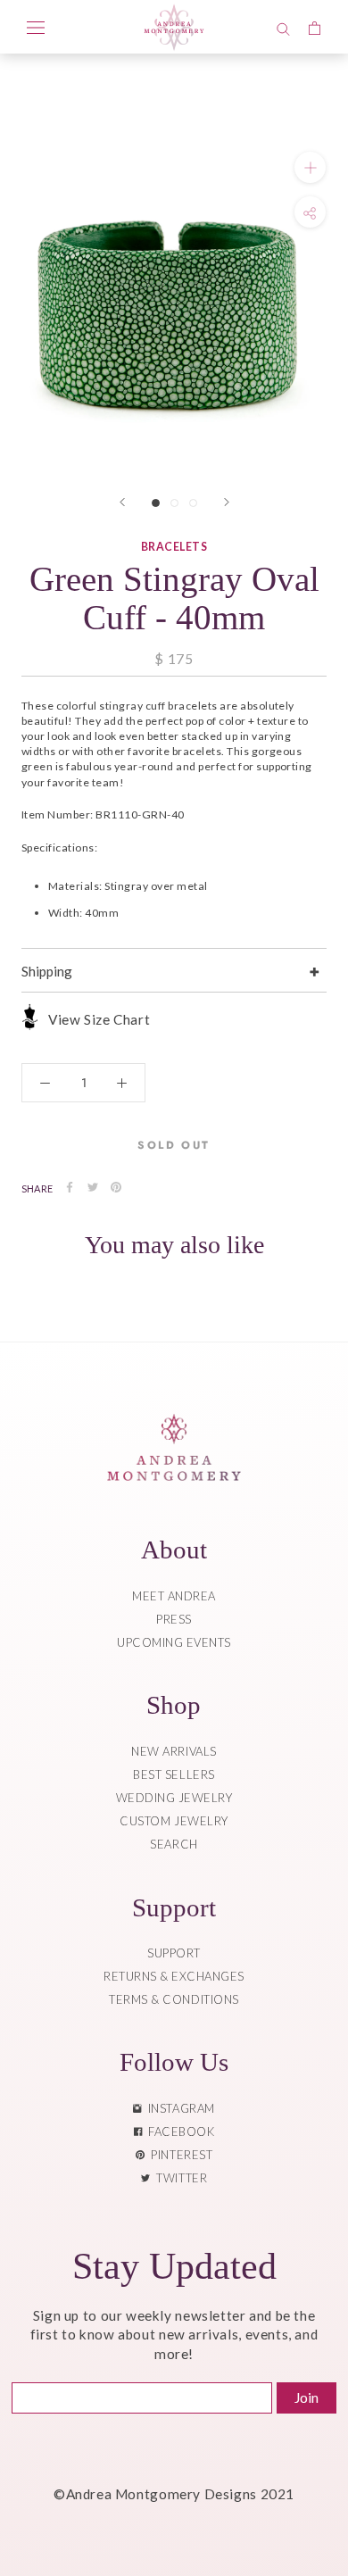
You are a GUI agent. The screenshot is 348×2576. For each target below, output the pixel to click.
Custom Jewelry (174, 1821)
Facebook (178, 2131)
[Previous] (122, 502)
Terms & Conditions (174, 1999)
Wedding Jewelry (174, 1798)
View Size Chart (99, 1019)
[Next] (227, 502)
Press (174, 1619)
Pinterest (178, 2155)
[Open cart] (315, 27)
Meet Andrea (174, 1596)
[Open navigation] (36, 27)
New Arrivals (174, 1751)
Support (174, 1953)
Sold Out (174, 1145)
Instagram (178, 2108)
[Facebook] (70, 1187)
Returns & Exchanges (174, 1976)
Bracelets (174, 547)
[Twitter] (93, 1187)
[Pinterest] (116, 1187)
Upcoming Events (174, 1642)
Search (174, 1844)
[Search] (283, 27)
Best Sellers (174, 1774)
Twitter (178, 2178)
